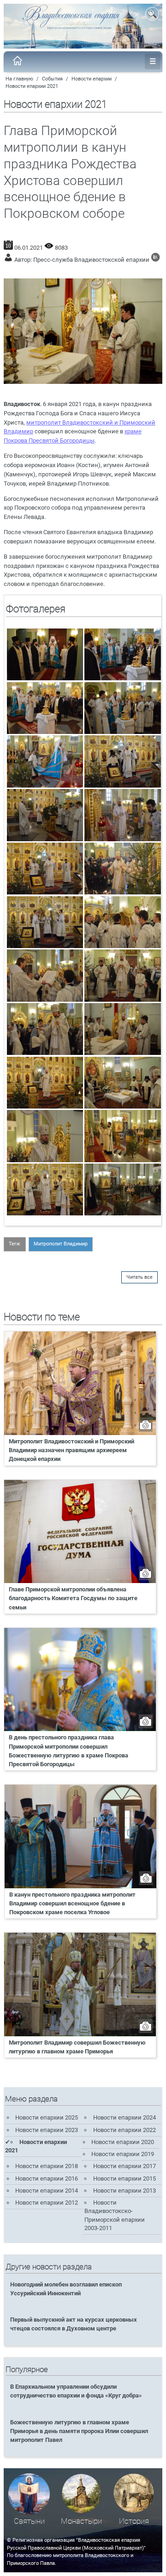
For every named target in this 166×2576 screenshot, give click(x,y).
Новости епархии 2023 (47, 2130)
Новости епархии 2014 (47, 2191)
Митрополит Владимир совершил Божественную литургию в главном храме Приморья (77, 2047)
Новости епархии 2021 (32, 86)
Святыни (29, 2521)
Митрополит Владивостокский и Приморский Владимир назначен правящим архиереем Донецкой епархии (71, 1450)
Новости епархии (92, 79)
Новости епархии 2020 (123, 2142)
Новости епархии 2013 (125, 2191)
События (52, 79)
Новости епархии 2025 (47, 2117)
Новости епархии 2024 (125, 2117)
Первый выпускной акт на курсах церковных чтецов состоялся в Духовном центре (74, 2324)
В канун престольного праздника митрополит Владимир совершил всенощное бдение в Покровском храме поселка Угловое (72, 1903)
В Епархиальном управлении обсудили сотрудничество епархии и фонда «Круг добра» (76, 2391)
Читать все (139, 1277)
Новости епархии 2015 (125, 2179)
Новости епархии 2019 (123, 2154)
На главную (19, 79)
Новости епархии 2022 (125, 2130)
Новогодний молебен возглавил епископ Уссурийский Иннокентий (66, 2289)
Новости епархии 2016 (47, 2179)
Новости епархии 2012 (47, 2203)
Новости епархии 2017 (125, 2166)
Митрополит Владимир (61, 1244)
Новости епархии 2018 (47, 2166)
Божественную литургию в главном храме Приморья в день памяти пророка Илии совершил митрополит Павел (79, 2431)
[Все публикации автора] (155, 260)
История (134, 2521)
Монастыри (81, 2521)
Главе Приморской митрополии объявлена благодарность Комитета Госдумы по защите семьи (73, 1598)
